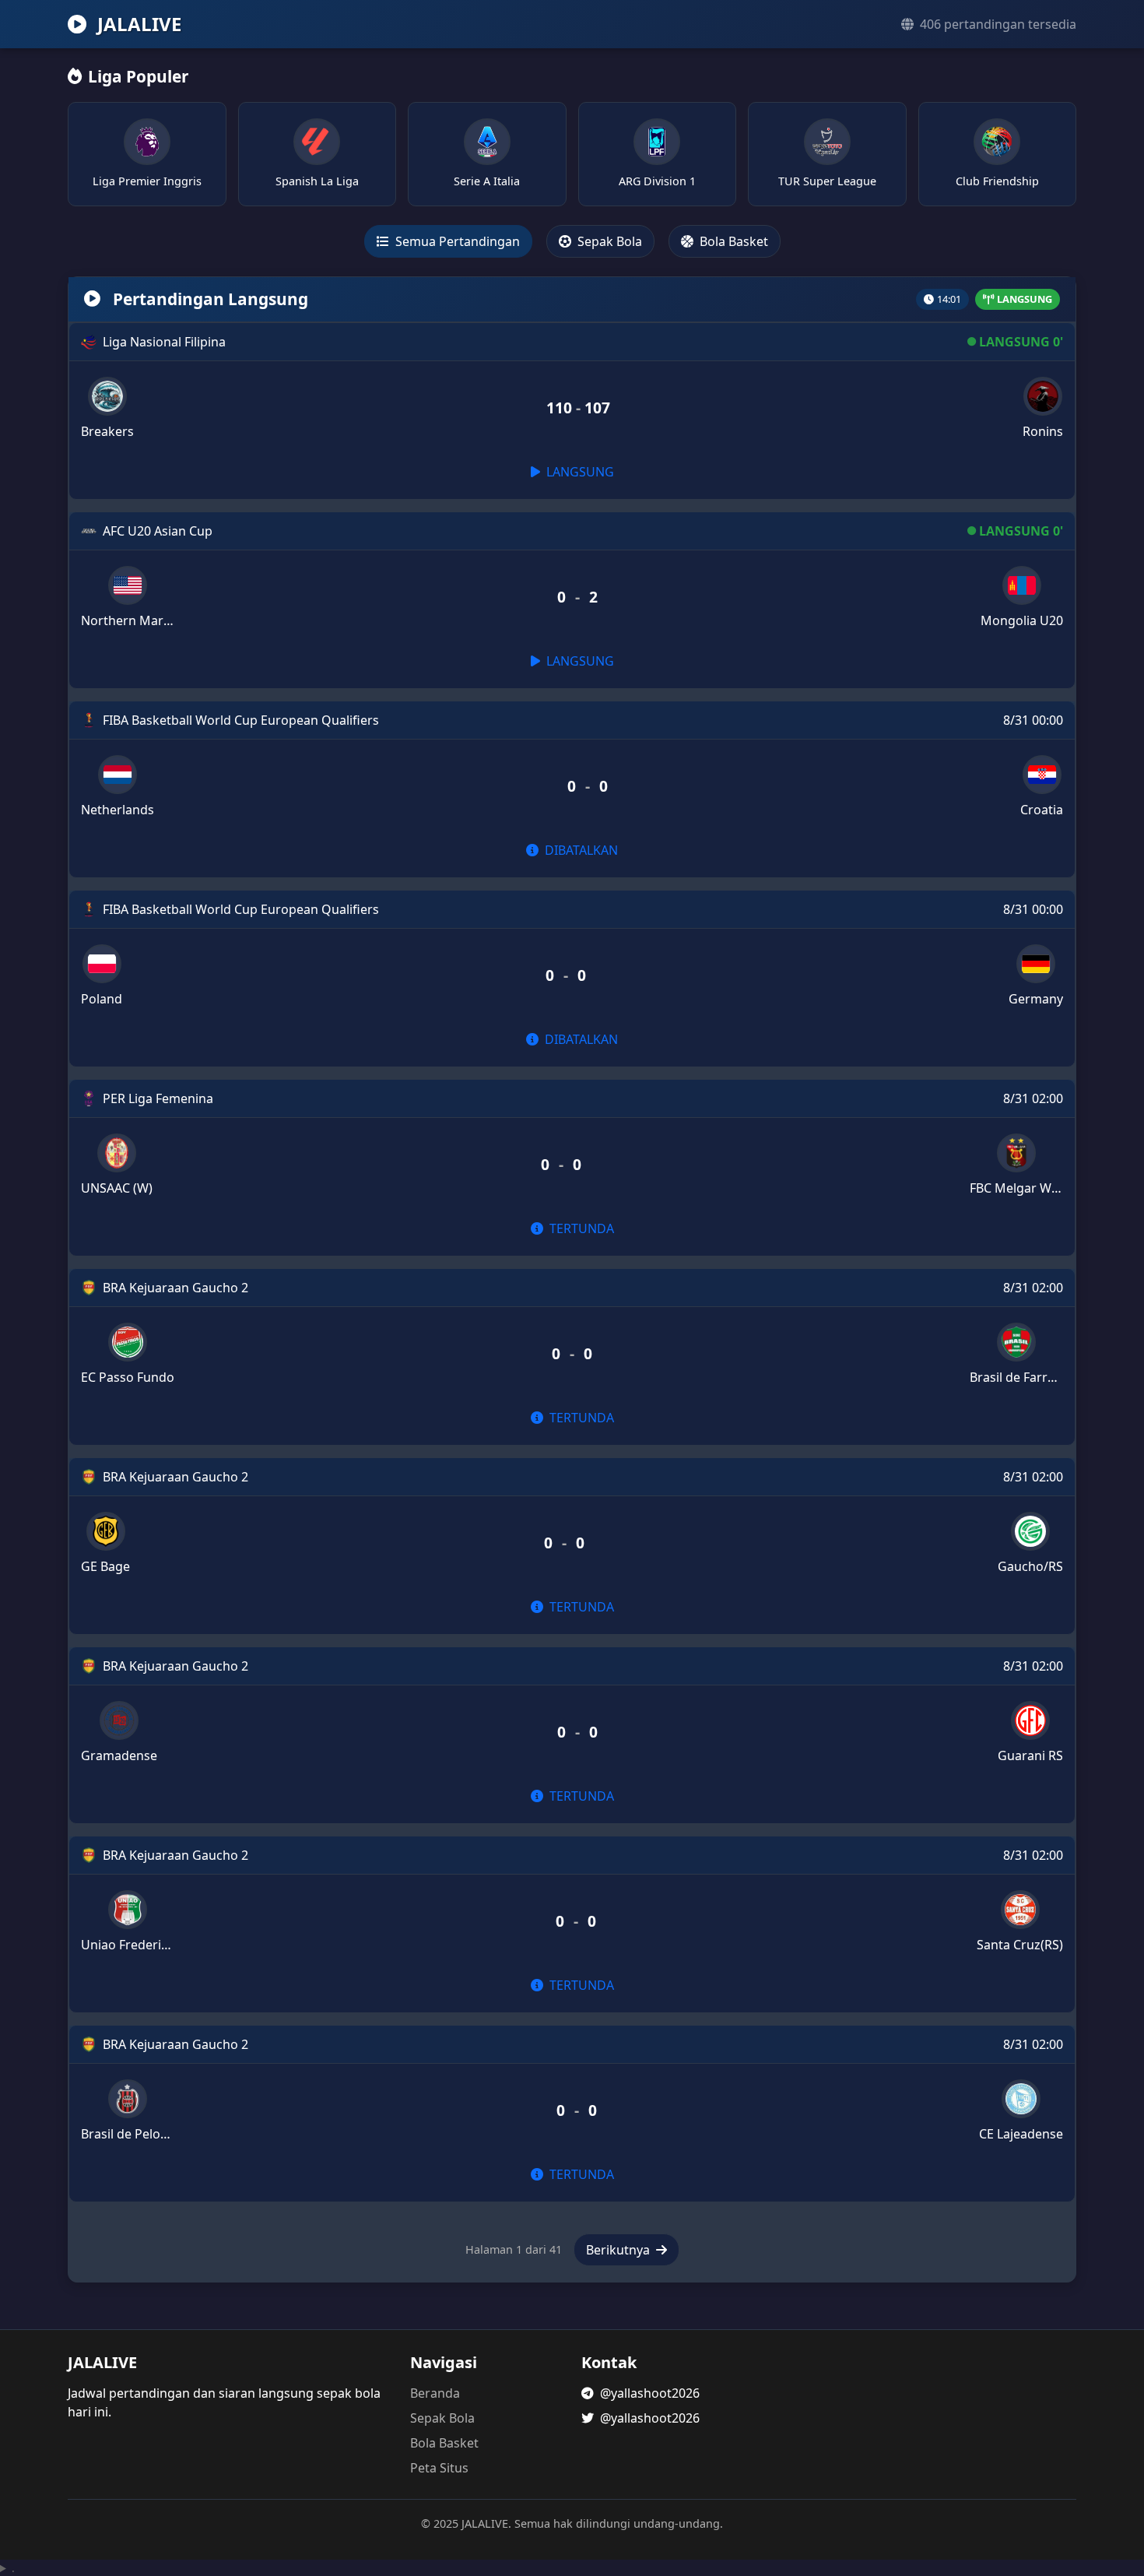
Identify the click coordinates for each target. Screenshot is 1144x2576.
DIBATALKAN (580, 850)
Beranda (435, 2393)
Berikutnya (619, 2250)
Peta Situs (439, 2468)
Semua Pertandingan (456, 241)
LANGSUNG (579, 472)
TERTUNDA (580, 1228)
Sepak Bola (608, 241)
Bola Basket (732, 241)
